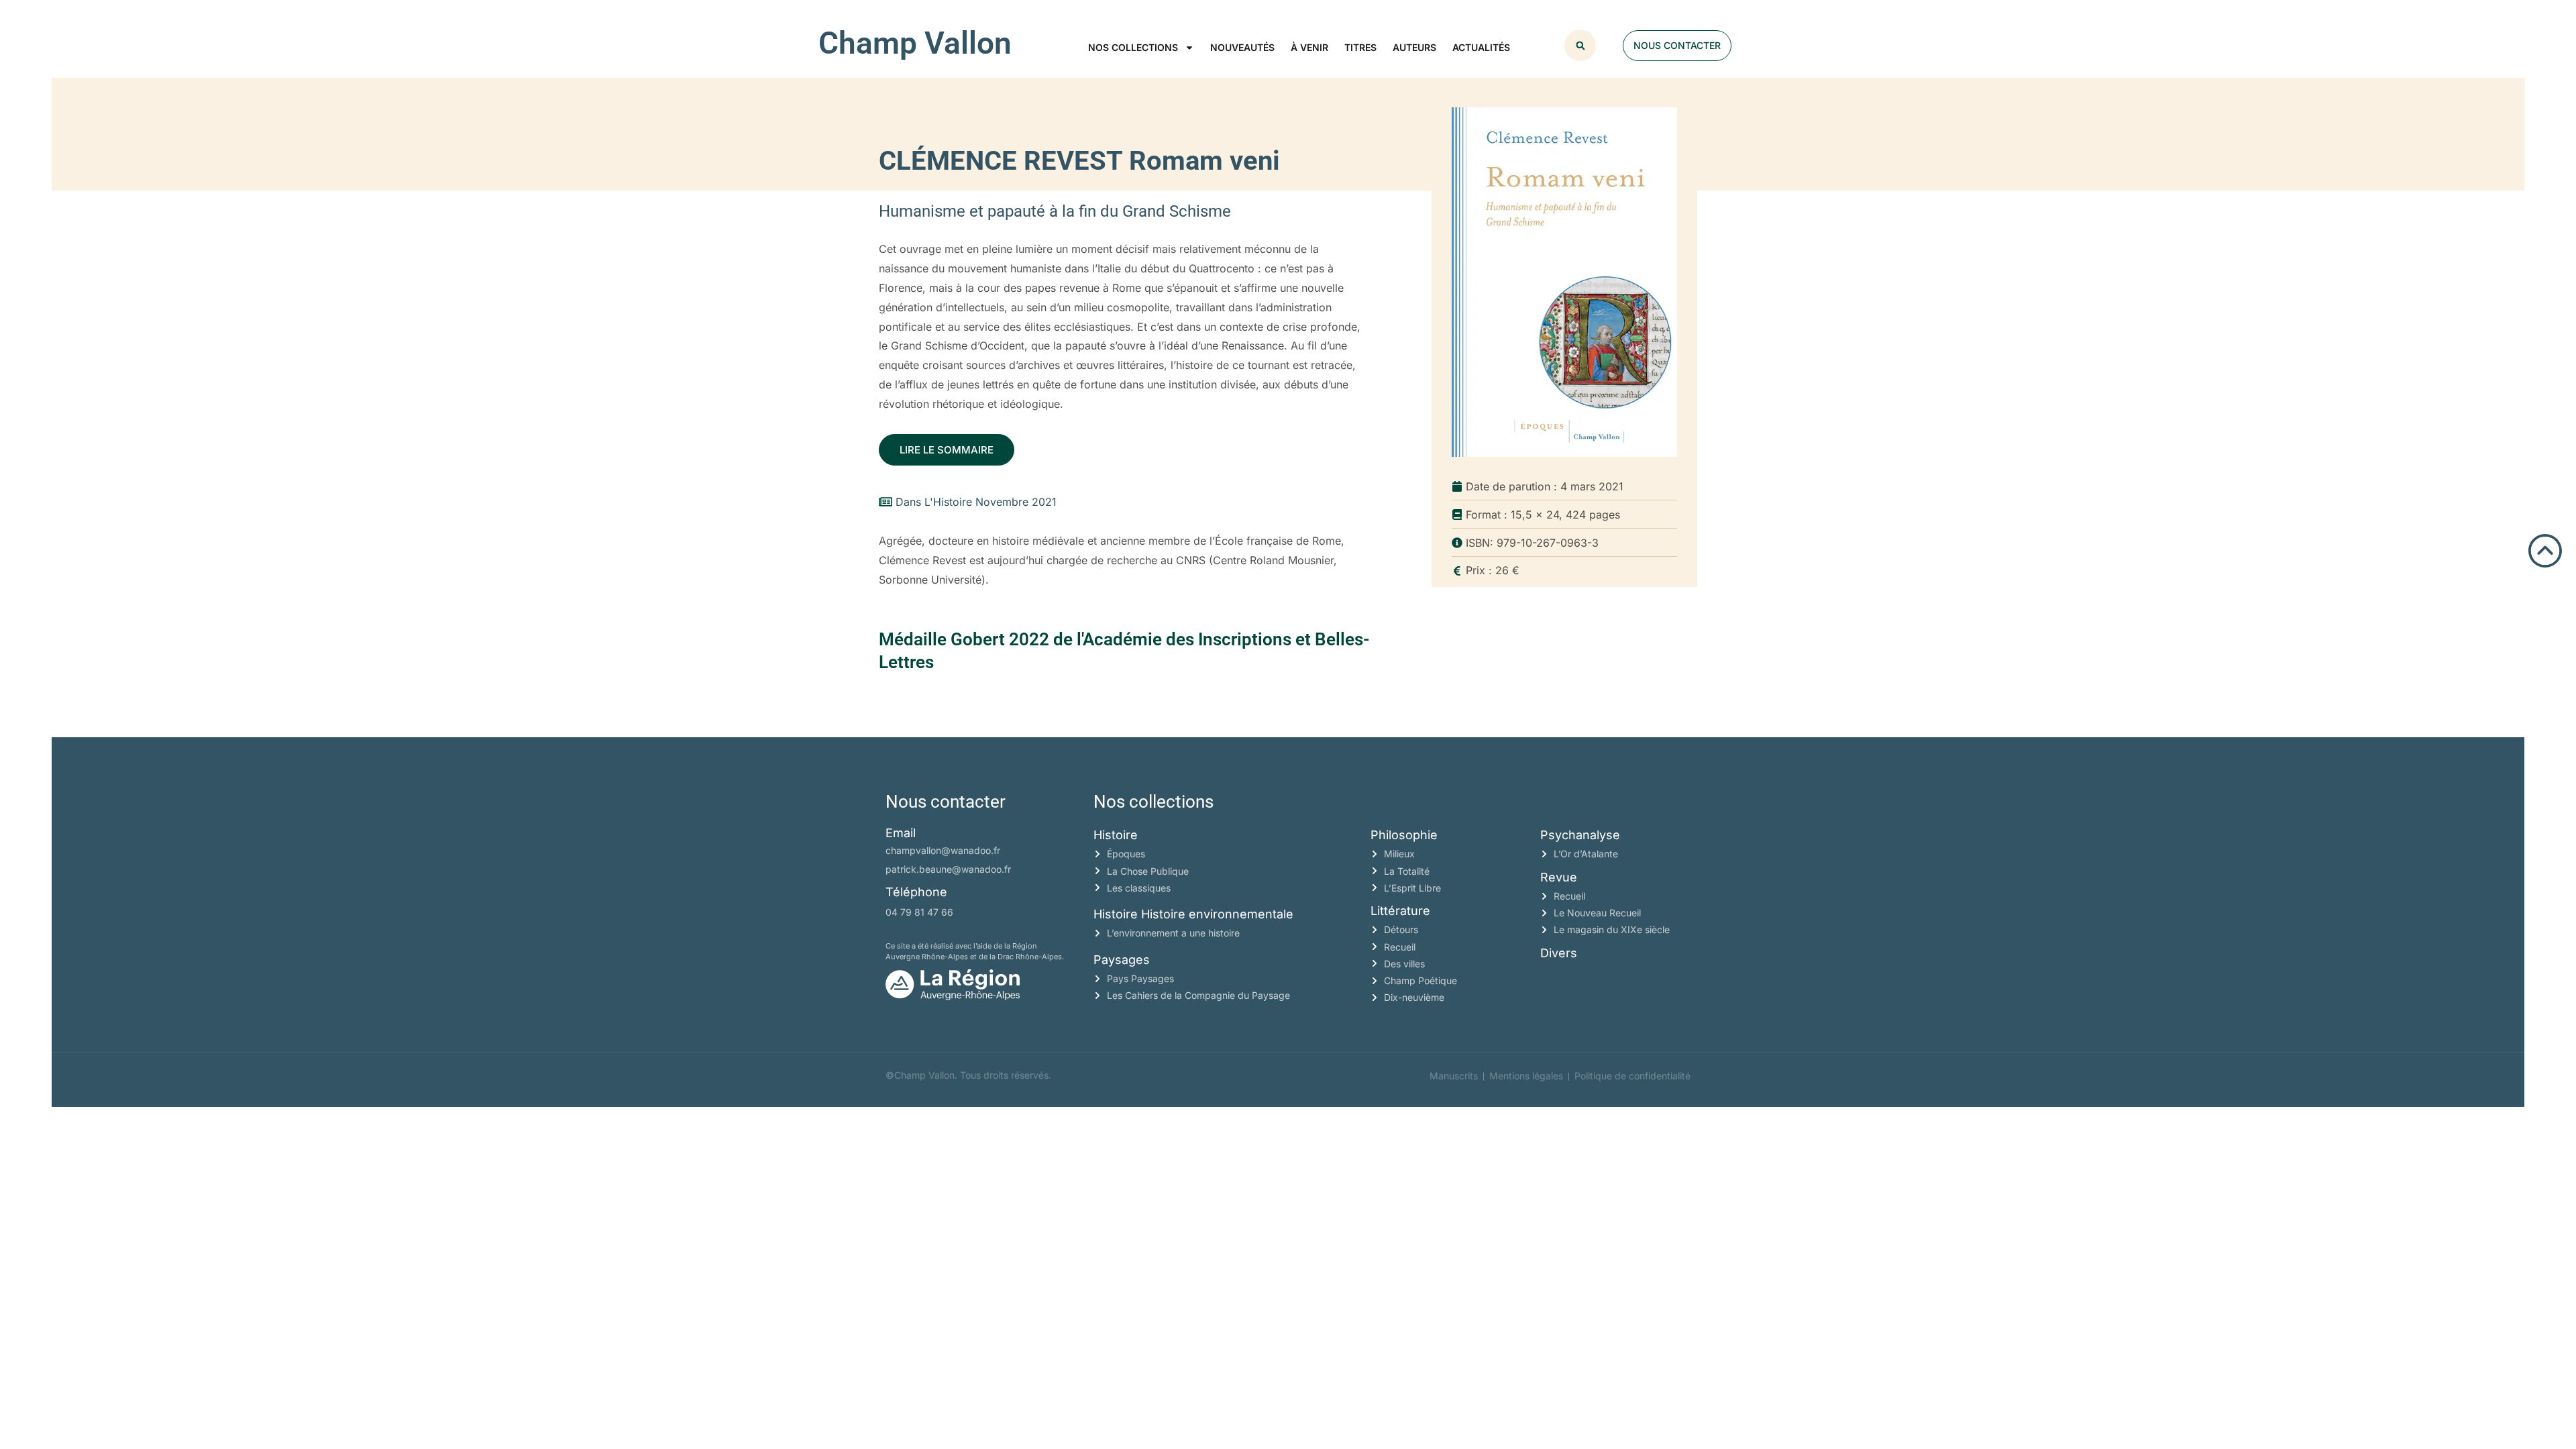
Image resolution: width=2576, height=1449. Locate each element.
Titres (1360, 47)
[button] (1580, 45)
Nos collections (1133, 47)
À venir (1309, 47)
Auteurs (1414, 47)
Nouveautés (1242, 47)
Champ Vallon (915, 43)
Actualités (1481, 47)
